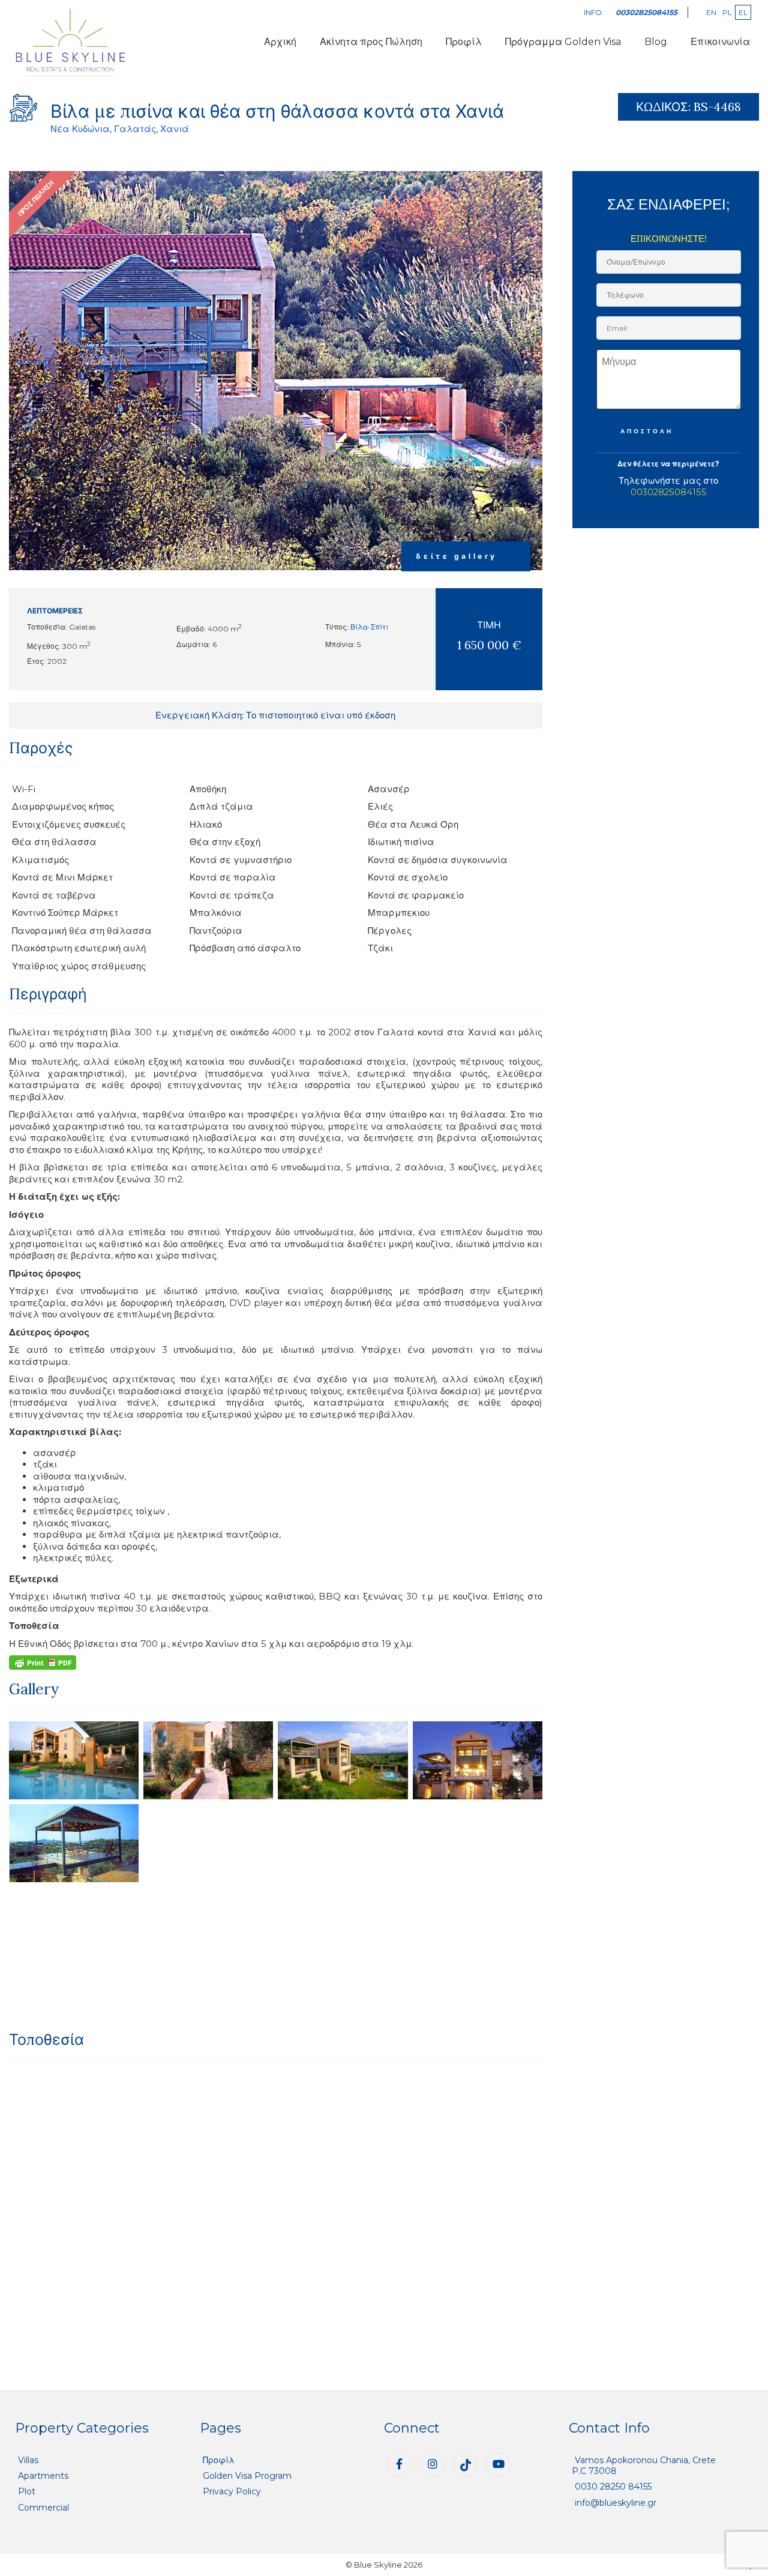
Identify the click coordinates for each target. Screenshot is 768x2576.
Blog (656, 42)
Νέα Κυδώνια (80, 129)
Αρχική (280, 42)
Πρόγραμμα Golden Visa (563, 42)
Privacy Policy (232, 2491)
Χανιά (175, 129)
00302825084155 (669, 492)
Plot (27, 2491)
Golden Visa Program (247, 2476)
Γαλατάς (135, 129)
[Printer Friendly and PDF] (43, 1662)
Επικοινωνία (720, 42)
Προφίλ (464, 42)
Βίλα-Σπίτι (369, 627)
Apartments (43, 2476)
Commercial (43, 2508)
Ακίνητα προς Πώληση (371, 42)
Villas (28, 2460)
